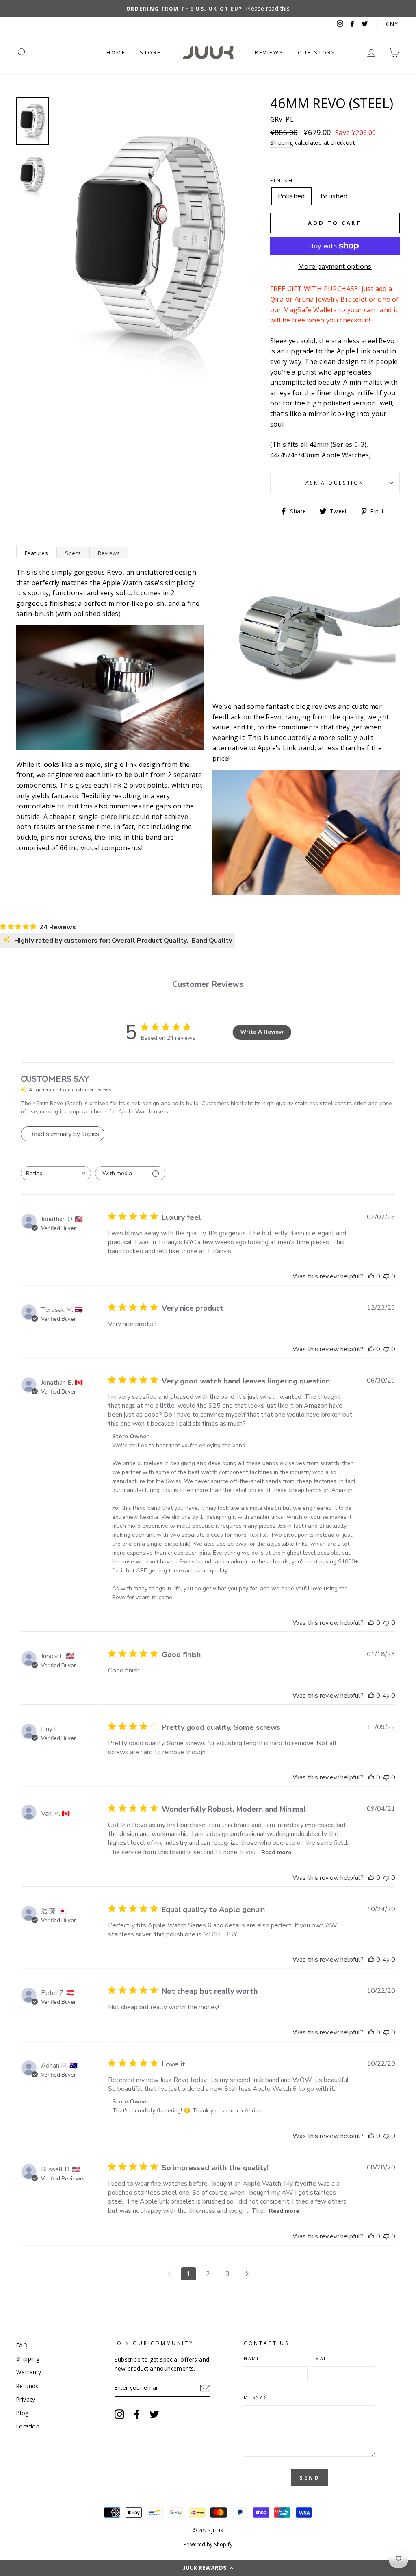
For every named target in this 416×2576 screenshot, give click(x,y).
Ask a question (335, 483)
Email (321, 2358)
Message (258, 2397)
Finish (282, 180)
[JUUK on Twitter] (154, 2414)
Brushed (334, 196)
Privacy (26, 2399)
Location (28, 2426)
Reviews (269, 52)
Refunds (27, 2386)
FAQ (22, 2345)
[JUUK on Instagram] (119, 2414)
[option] (208, 9)
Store (151, 52)
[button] (208, 2568)
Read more (276, 1852)
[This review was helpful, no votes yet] (371, 1276)
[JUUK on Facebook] (137, 2414)
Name (252, 2358)
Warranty (29, 2372)
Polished (291, 196)
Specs (73, 553)
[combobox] (56, 1173)
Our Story (317, 52)
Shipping (282, 143)
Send (310, 2478)
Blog (23, 2413)
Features (36, 553)
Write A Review (262, 1032)
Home (116, 52)
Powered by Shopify (208, 2544)
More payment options (335, 266)
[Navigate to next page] (247, 2274)
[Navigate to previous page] (169, 2274)
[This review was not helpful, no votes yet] (386, 1276)
